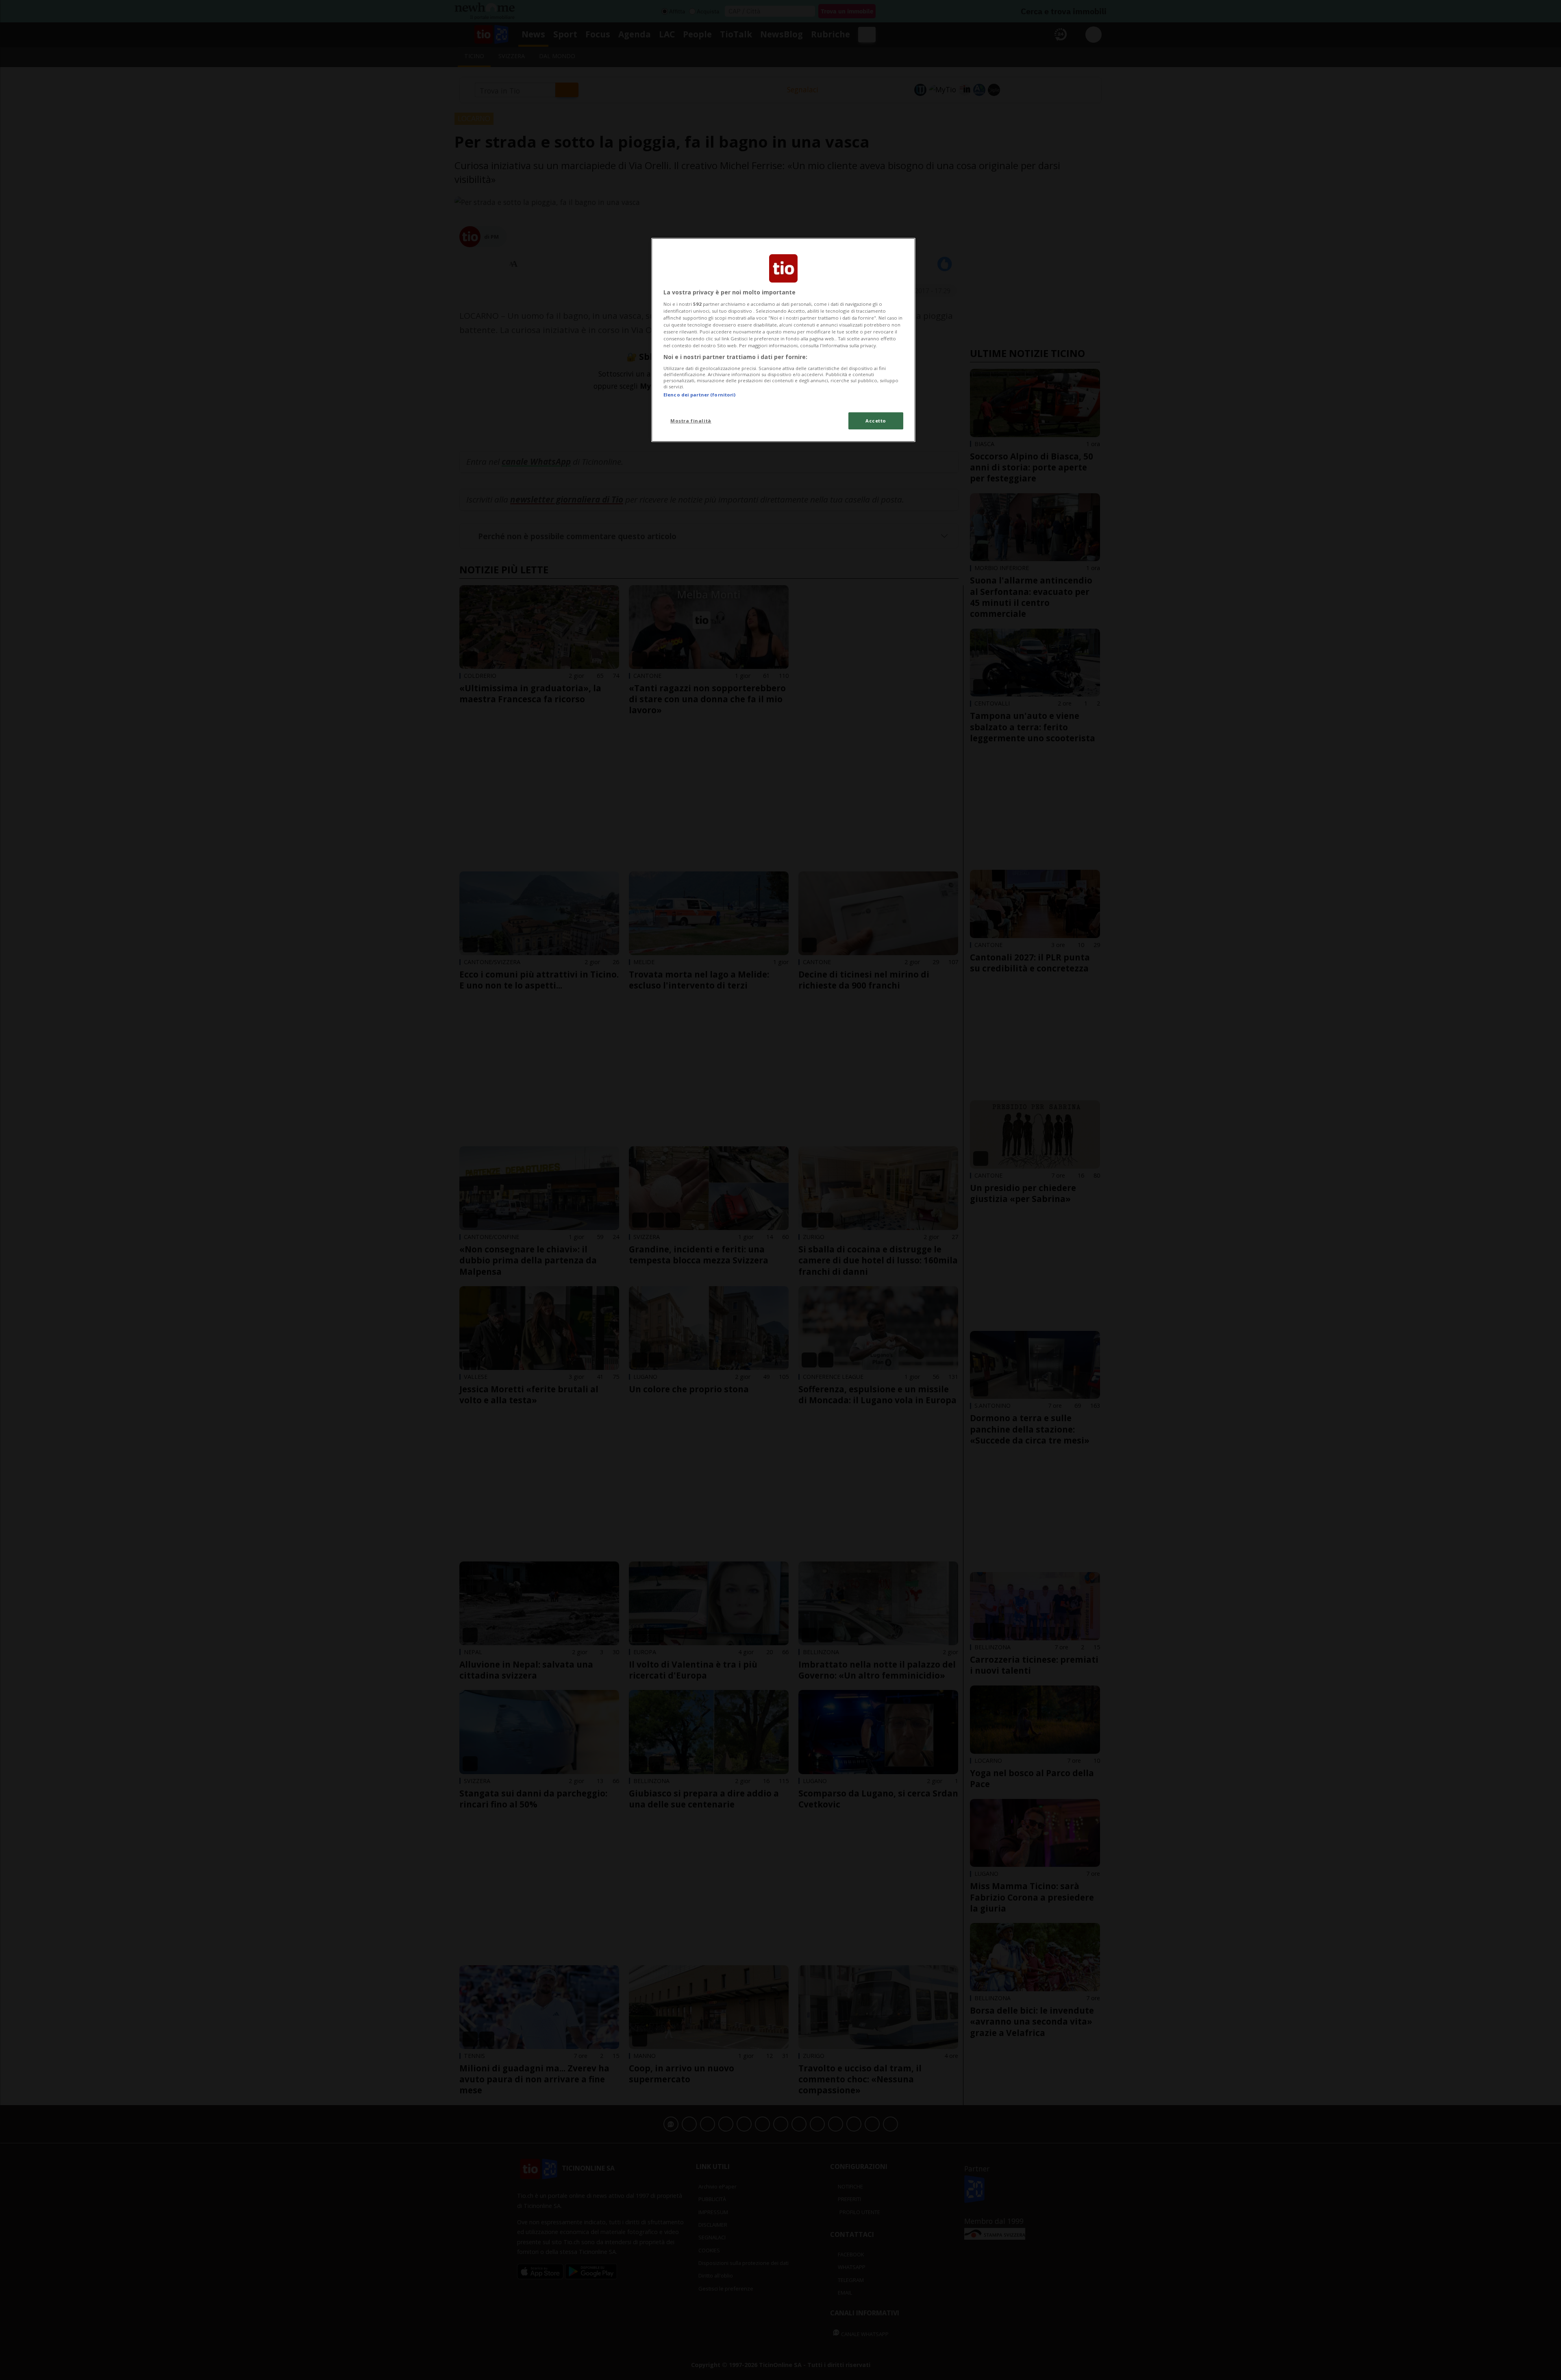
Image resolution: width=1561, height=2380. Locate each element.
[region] (783, 340)
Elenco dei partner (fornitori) (699, 395)
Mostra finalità (691, 421)
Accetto (876, 421)
